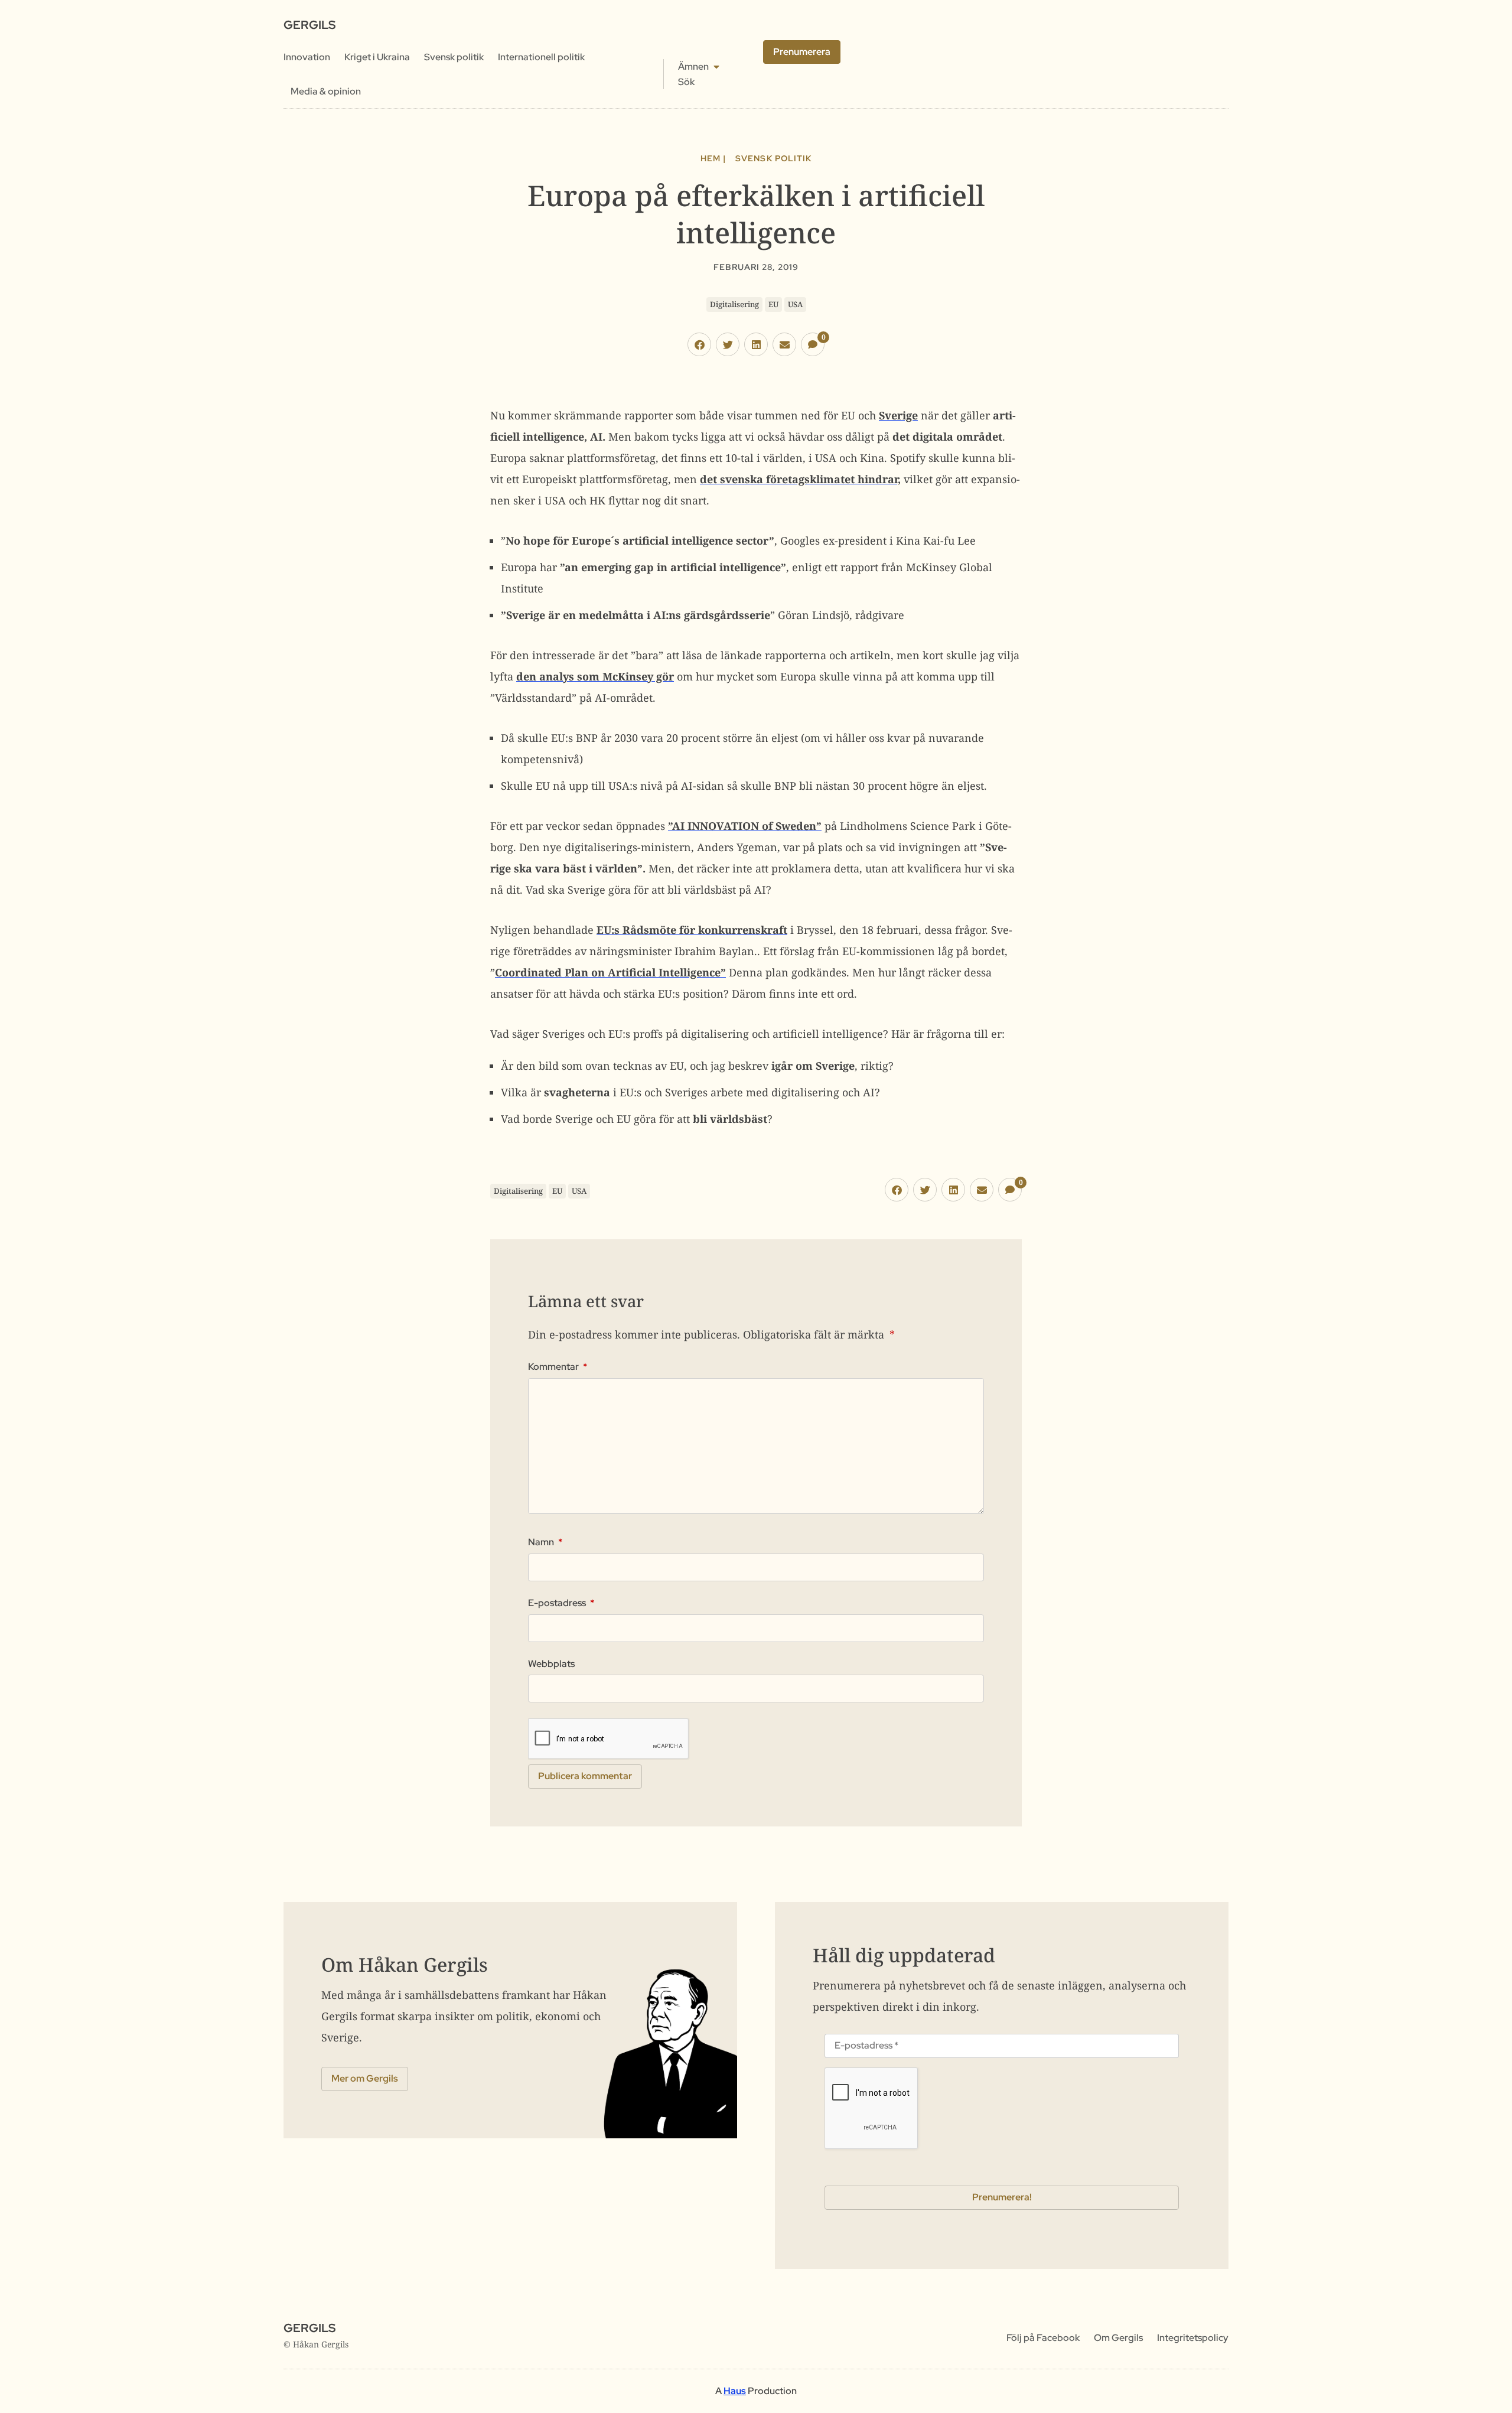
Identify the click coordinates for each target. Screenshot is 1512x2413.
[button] (699, 344)
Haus (735, 2391)
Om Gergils (1118, 2338)
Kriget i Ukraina (377, 57)
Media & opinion (326, 91)
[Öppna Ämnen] (716, 67)
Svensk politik (454, 57)
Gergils (309, 25)
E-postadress (561, 1603)
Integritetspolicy (1193, 2338)
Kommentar (558, 1367)
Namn (545, 1542)
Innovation (307, 57)
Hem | (713, 158)
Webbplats (551, 1664)
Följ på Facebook (1043, 2338)
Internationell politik (541, 57)
